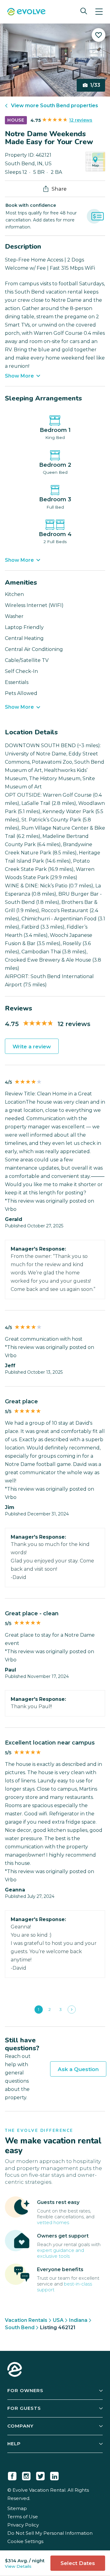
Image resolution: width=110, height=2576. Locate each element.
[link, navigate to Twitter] (40, 2475)
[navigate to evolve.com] (15, 2370)
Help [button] (14, 2444)
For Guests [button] (24, 2408)
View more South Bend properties (55, 106)
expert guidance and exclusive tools (61, 2253)
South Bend (20, 2328)
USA (58, 2320)
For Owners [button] (25, 2390)
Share (59, 189)
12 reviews (81, 120)
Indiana (78, 2320)
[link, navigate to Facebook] (12, 2475)
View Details (18, 2566)
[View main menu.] (99, 12)
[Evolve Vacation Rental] (26, 12)
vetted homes (53, 2222)
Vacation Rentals (26, 2320)
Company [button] (20, 2426)
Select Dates (78, 2563)
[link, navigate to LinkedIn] (54, 2475)
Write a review (32, 1047)
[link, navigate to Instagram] (26, 2475)
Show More (19, 376)
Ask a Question (78, 2069)
